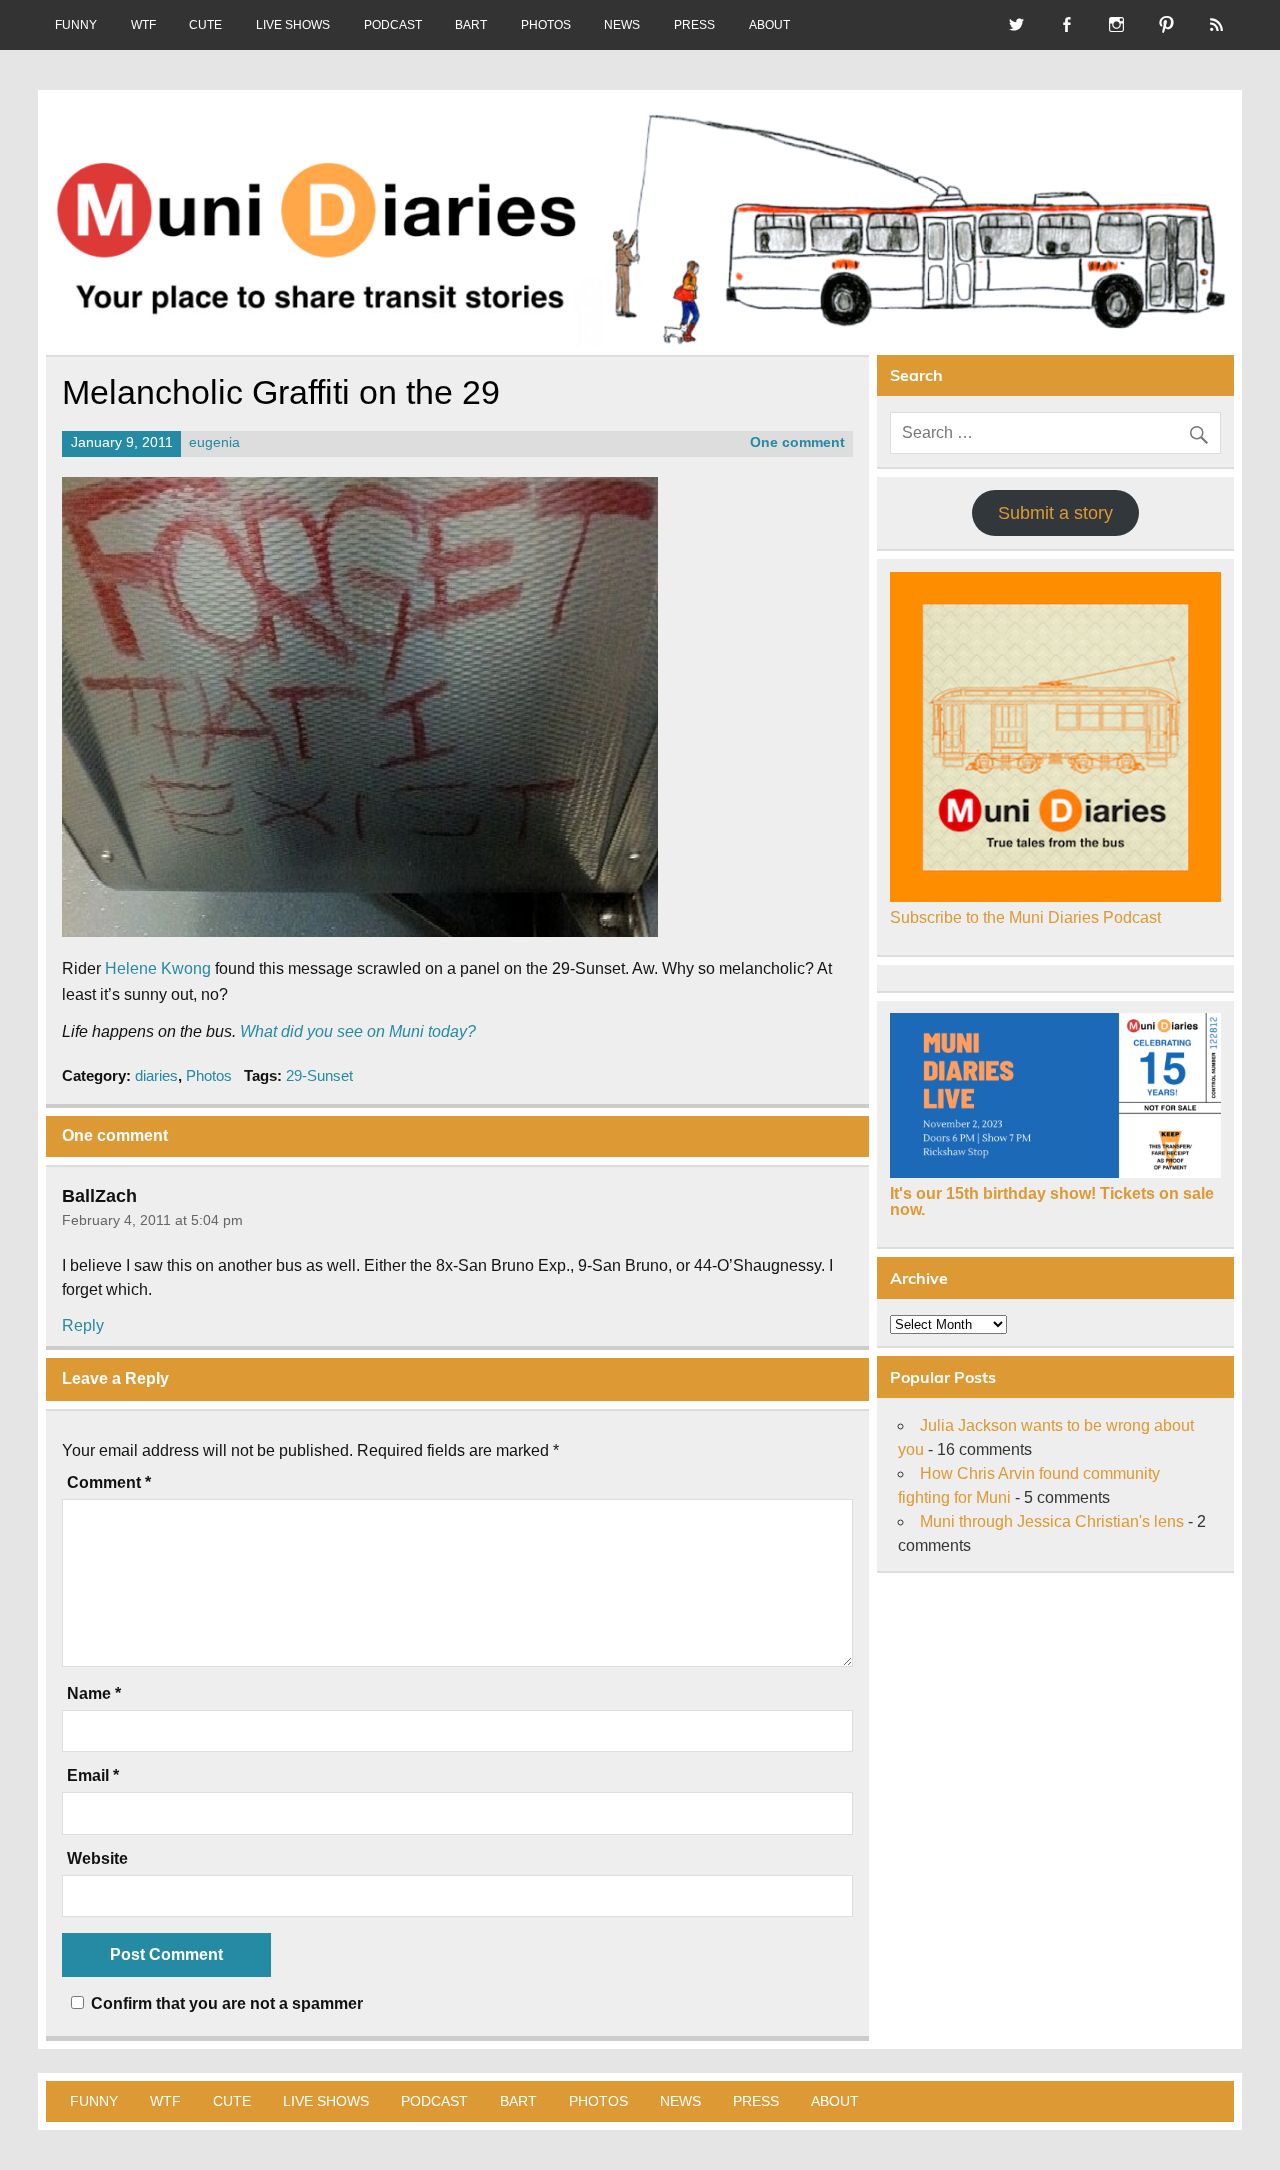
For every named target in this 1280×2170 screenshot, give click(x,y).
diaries (156, 1075)
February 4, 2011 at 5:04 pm (152, 1220)
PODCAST (393, 25)
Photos (209, 1075)
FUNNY (76, 25)
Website (97, 1859)
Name (94, 1694)
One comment (797, 442)
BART (471, 25)
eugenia (214, 442)
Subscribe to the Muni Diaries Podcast (1025, 917)
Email (93, 1776)
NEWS (622, 25)
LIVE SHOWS (293, 25)
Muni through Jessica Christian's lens (1052, 1521)
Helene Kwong (158, 968)
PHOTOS (546, 25)
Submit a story (1055, 513)
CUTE (205, 25)
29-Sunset (319, 1075)
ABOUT (769, 25)
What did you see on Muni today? (358, 1031)
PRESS (694, 25)
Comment (109, 1483)
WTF (143, 25)
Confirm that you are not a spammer (225, 2003)
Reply (83, 1325)
